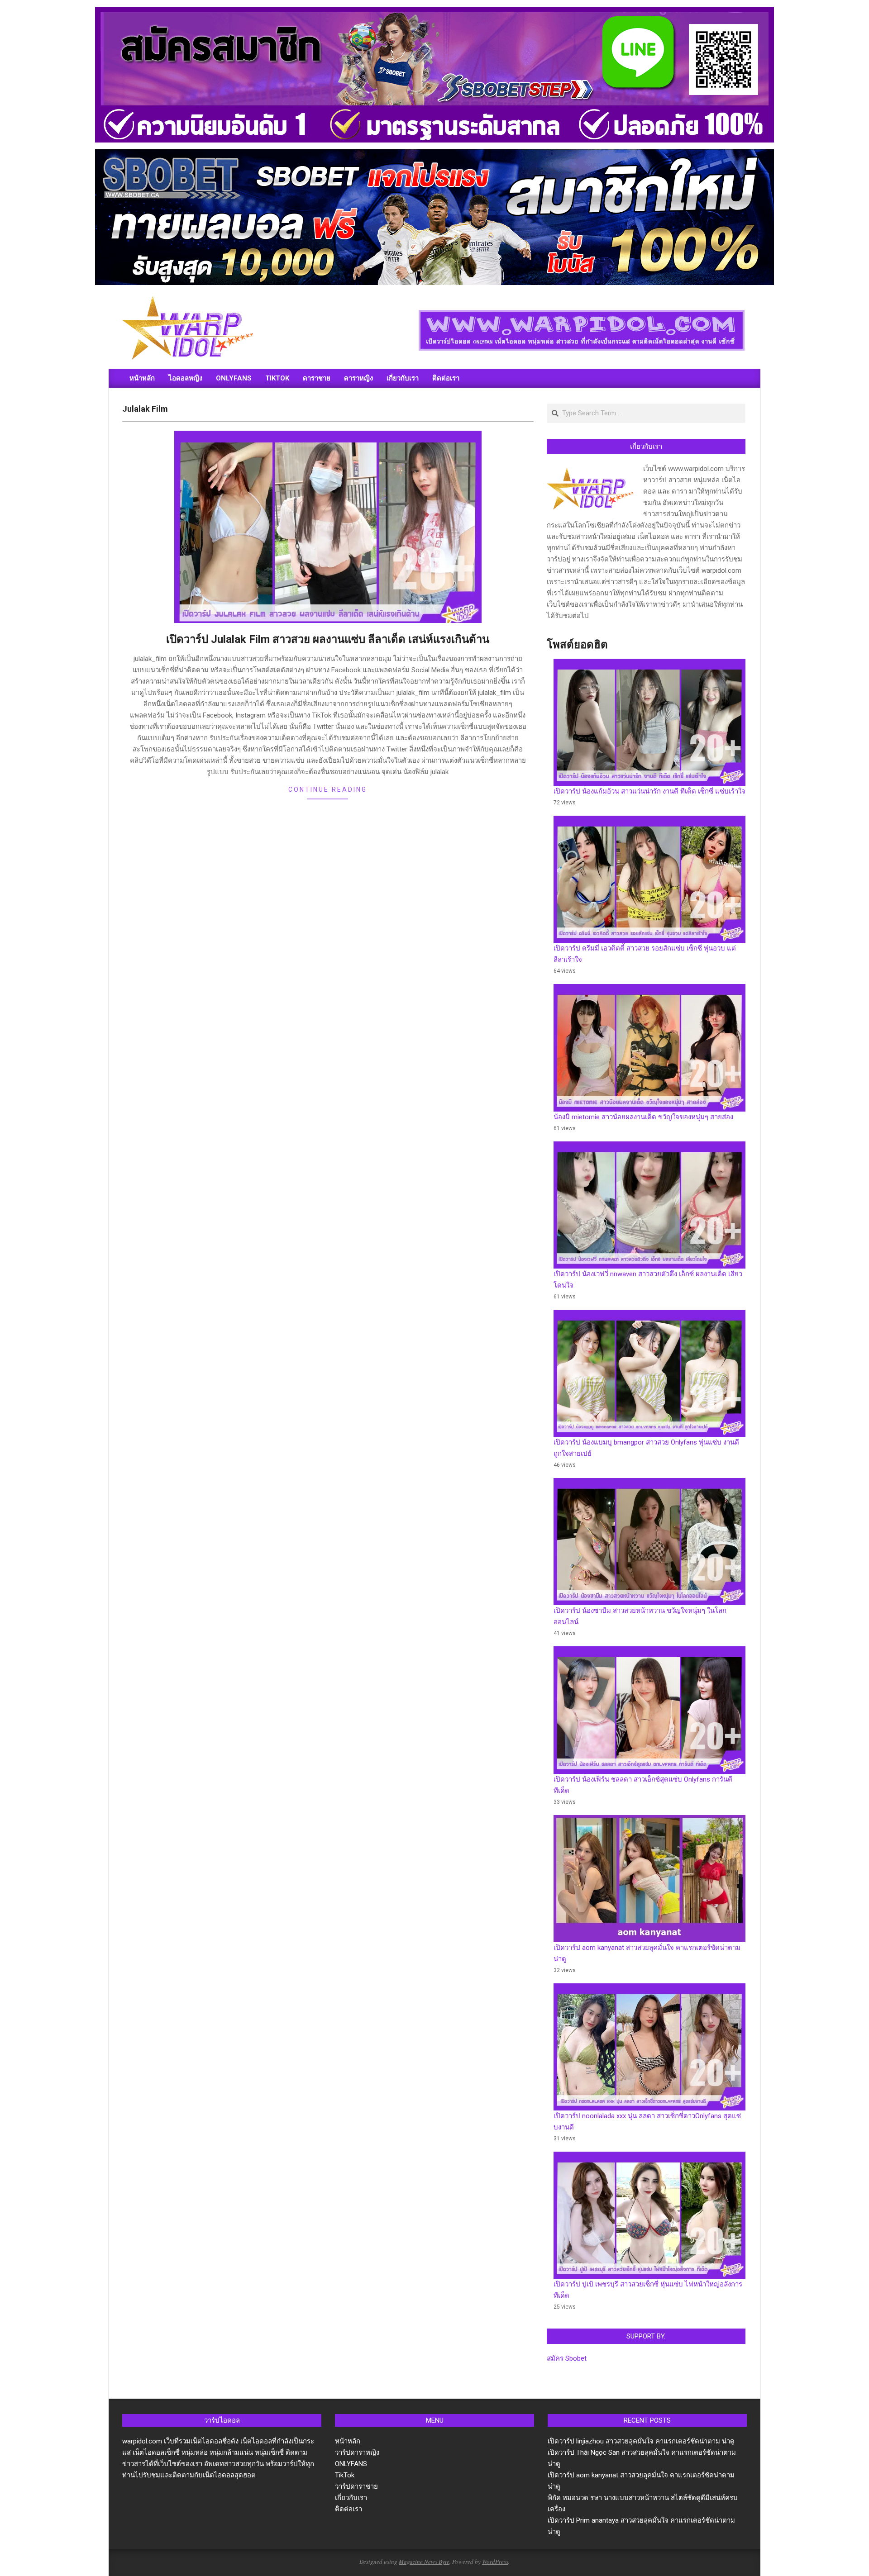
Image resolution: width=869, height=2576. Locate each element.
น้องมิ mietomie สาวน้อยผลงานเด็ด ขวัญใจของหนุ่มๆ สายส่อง (643, 1117)
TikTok (345, 2475)
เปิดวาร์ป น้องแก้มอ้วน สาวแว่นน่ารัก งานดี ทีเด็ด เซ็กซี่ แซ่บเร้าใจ (649, 791)
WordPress (495, 2562)
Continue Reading (328, 789)
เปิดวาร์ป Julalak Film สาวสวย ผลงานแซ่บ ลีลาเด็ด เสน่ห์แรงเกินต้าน (328, 639)
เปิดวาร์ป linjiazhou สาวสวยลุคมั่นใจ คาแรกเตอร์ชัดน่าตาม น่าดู (641, 2441)
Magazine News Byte (424, 2562)
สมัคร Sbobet (567, 2358)
